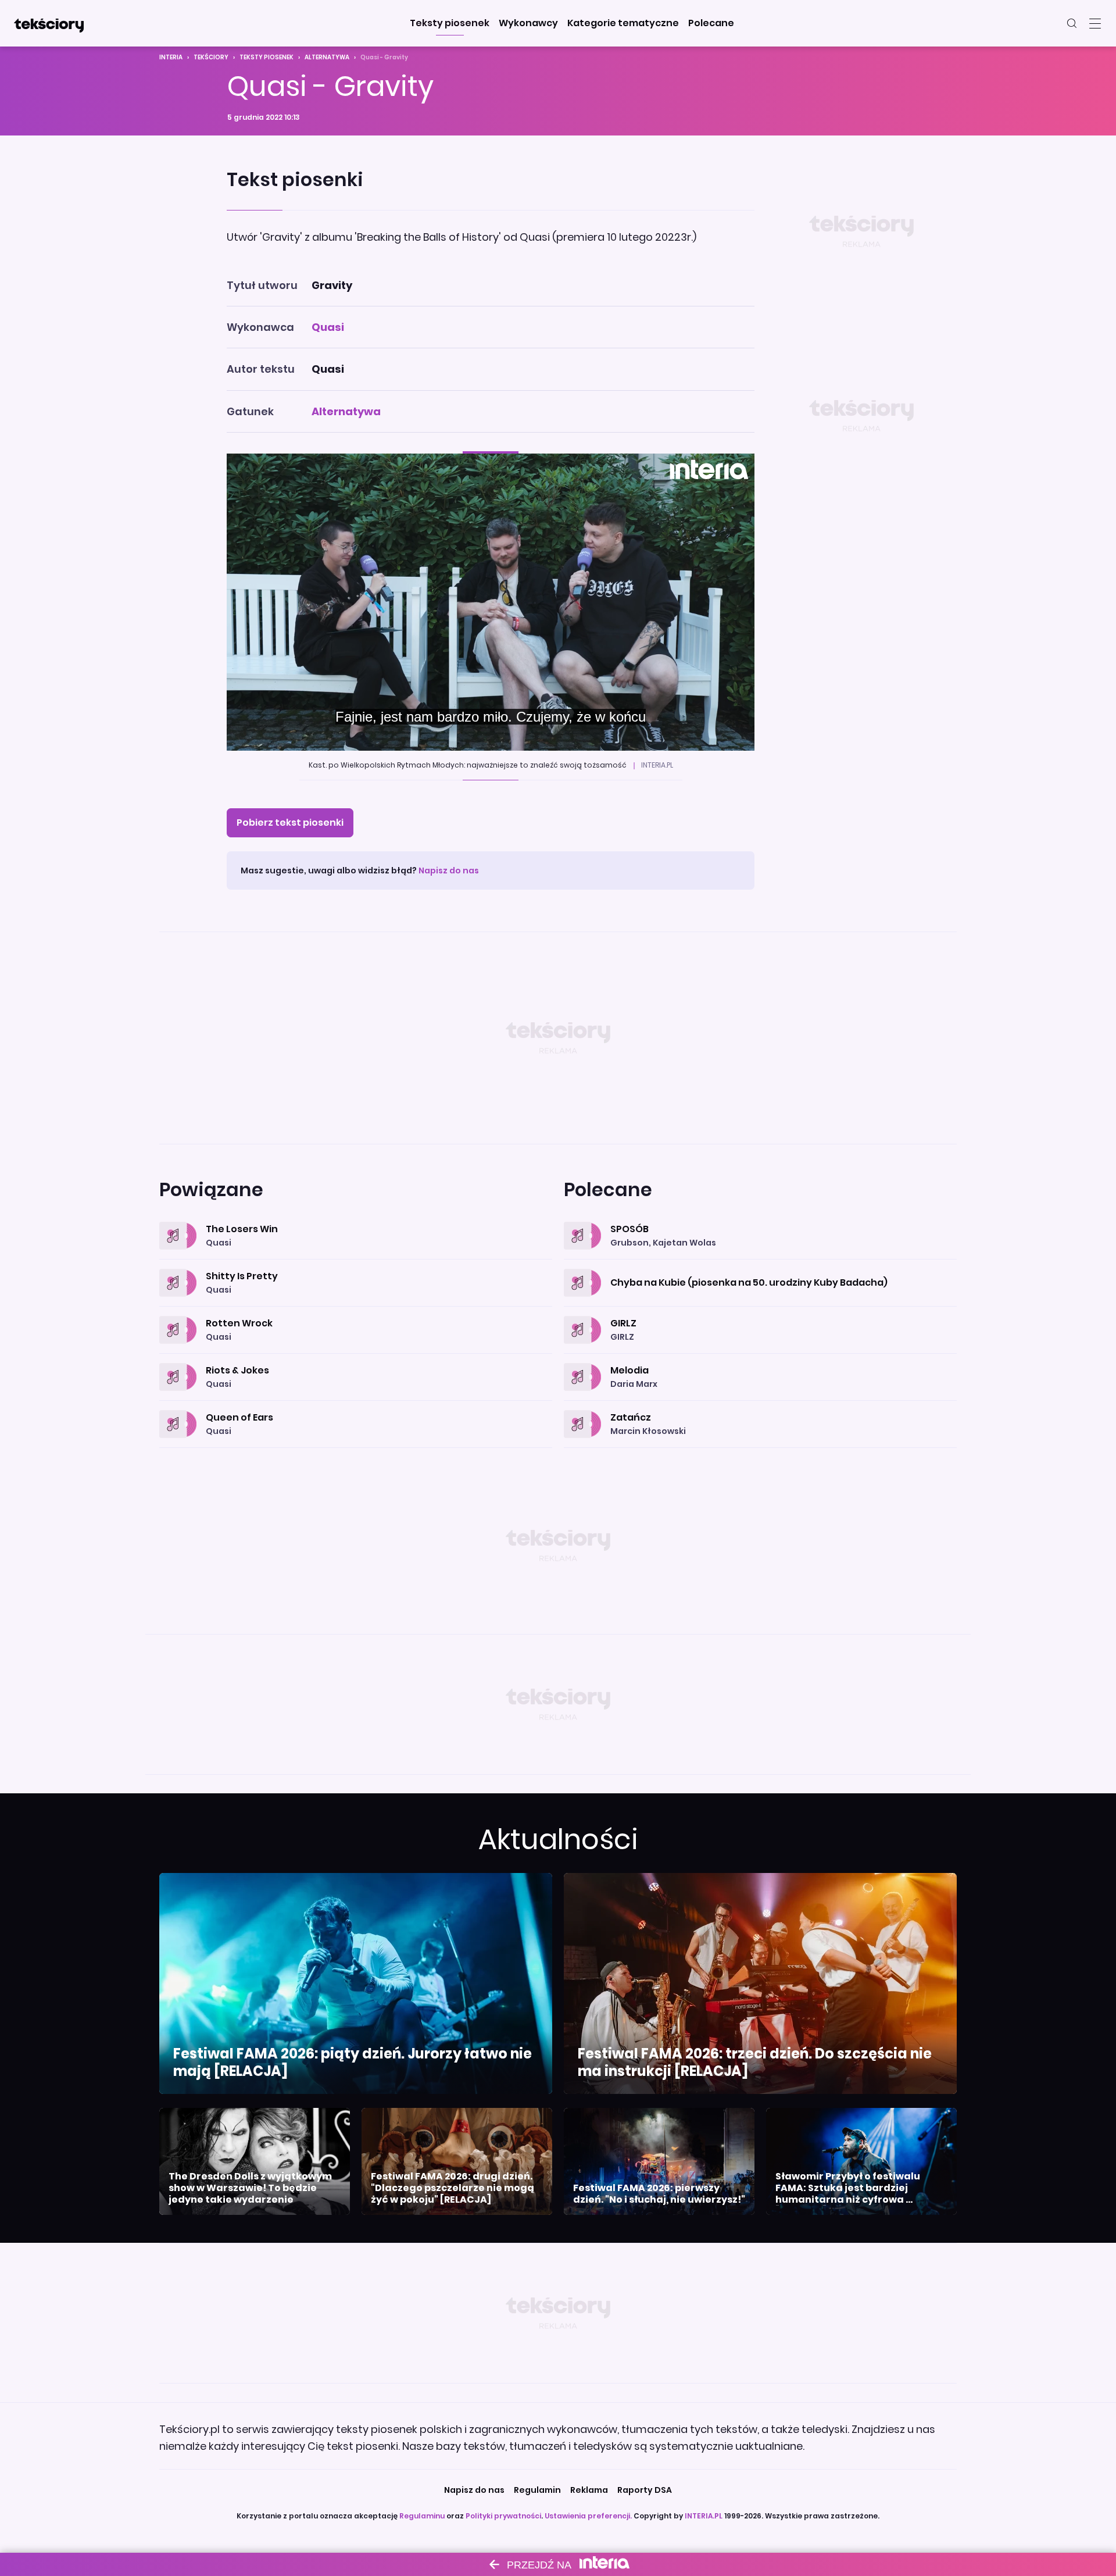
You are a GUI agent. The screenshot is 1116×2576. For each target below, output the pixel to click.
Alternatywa (327, 57)
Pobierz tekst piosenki (290, 823)
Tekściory (211, 57)
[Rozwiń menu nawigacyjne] (1095, 23)
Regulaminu (422, 2516)
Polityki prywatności (503, 2516)
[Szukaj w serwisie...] (1072, 23)
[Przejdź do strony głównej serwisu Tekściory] (49, 23)
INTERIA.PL (704, 2516)
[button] (450, 23)
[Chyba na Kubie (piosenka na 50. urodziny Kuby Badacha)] (760, 1269)
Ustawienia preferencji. (588, 2516)
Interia (171, 57)
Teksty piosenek (267, 57)
